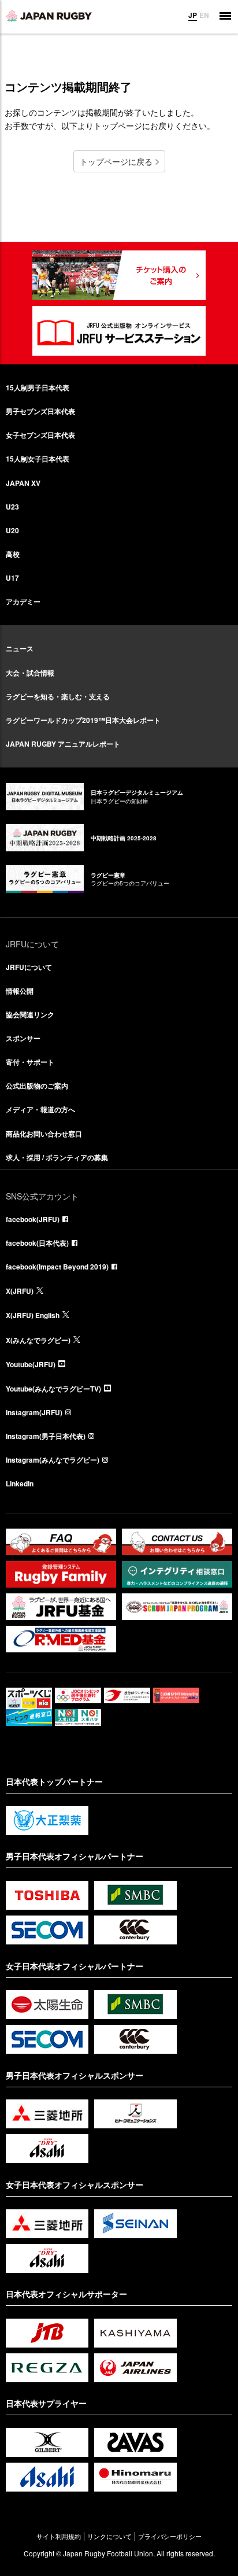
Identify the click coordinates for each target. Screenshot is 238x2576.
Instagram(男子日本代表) (46, 1436)
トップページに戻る (116, 161)
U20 (12, 530)
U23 (12, 507)
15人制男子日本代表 (38, 387)
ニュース (20, 648)
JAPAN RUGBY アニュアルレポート (63, 744)
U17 (12, 578)
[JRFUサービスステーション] (119, 331)
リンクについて (109, 2536)
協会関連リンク (30, 1014)
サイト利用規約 (59, 2536)
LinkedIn (20, 1483)
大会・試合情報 (30, 673)
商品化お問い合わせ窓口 (44, 1134)
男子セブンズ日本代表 (40, 411)
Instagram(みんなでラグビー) (53, 1460)
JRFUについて (29, 967)
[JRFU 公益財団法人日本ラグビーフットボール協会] (49, 16)
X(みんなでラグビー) (38, 1340)
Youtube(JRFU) (31, 1364)
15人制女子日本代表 (38, 459)
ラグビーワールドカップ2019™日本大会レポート (83, 720)
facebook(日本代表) (37, 1243)
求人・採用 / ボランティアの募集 (57, 1157)
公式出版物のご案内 (37, 1086)
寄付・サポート (30, 1062)
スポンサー (23, 1038)
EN (204, 15)
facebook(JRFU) (33, 1219)
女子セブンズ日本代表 (40, 435)
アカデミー (23, 601)
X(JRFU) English (33, 1315)
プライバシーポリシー (170, 2536)
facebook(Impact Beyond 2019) (57, 1267)
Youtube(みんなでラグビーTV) (53, 1389)
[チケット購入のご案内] (119, 275)
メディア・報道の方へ (40, 1109)
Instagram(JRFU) (34, 1412)
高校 (13, 554)
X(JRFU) (20, 1291)
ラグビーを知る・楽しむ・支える (58, 696)
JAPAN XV (23, 483)
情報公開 (20, 991)
